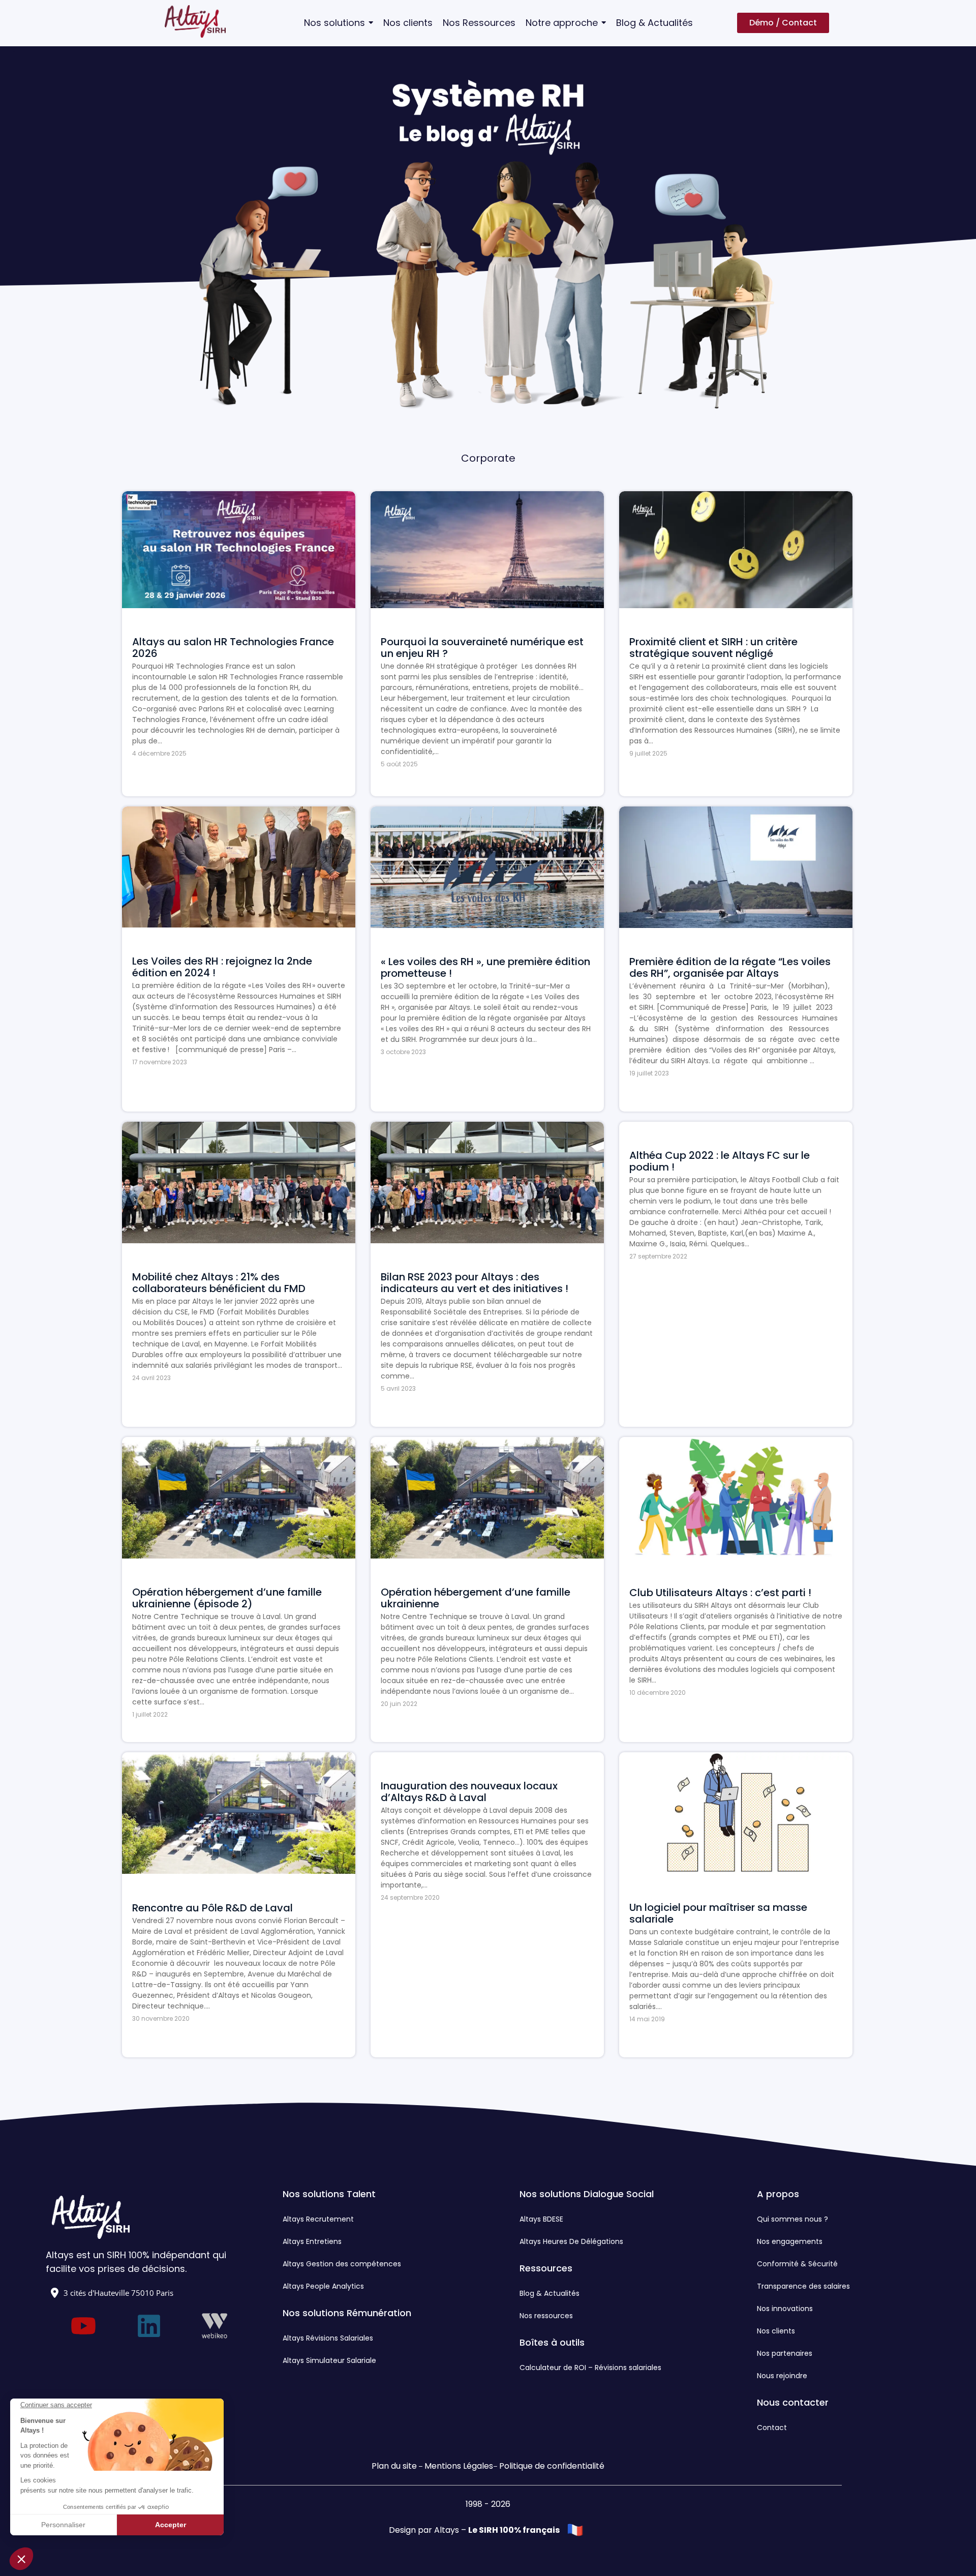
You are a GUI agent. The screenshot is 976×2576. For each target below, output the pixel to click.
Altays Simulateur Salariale (329, 2360)
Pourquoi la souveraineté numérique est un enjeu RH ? (482, 648)
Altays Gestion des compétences (342, 2264)
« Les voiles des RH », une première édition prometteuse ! (485, 968)
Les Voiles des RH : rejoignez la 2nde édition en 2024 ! (222, 967)
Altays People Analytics (323, 2286)
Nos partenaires (785, 2353)
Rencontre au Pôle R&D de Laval (212, 1908)
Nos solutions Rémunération (347, 2313)
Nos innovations (785, 2309)
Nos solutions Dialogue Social (587, 2194)
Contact (772, 2428)
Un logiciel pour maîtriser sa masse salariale (718, 1913)
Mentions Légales (459, 2466)
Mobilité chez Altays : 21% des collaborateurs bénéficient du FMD (219, 1283)
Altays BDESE (541, 2219)
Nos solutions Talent (329, 2194)
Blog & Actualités (550, 2293)
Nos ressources (546, 2316)
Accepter (171, 2525)
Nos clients (776, 2331)
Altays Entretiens (312, 2241)
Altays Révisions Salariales (328, 2338)
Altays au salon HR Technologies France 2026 (233, 648)
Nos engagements (790, 2241)
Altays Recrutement (318, 2219)
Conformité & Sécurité (797, 2264)
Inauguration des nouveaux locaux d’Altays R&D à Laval (469, 1792)
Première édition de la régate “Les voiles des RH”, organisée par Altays (730, 968)
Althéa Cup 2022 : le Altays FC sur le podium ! (720, 1161)
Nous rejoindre (782, 2376)
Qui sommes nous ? (792, 2219)
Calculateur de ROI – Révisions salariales (590, 2368)
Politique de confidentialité (552, 2466)
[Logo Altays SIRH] (195, 21)
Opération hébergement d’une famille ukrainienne (476, 1598)
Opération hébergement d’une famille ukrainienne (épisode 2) (227, 1598)
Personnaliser (63, 2525)
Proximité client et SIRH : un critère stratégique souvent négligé (713, 648)
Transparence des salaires (803, 2286)
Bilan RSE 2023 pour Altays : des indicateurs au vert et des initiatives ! (475, 1283)
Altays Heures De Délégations (571, 2241)
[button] (21, 2559)
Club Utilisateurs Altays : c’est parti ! (720, 1593)
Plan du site (394, 2466)
